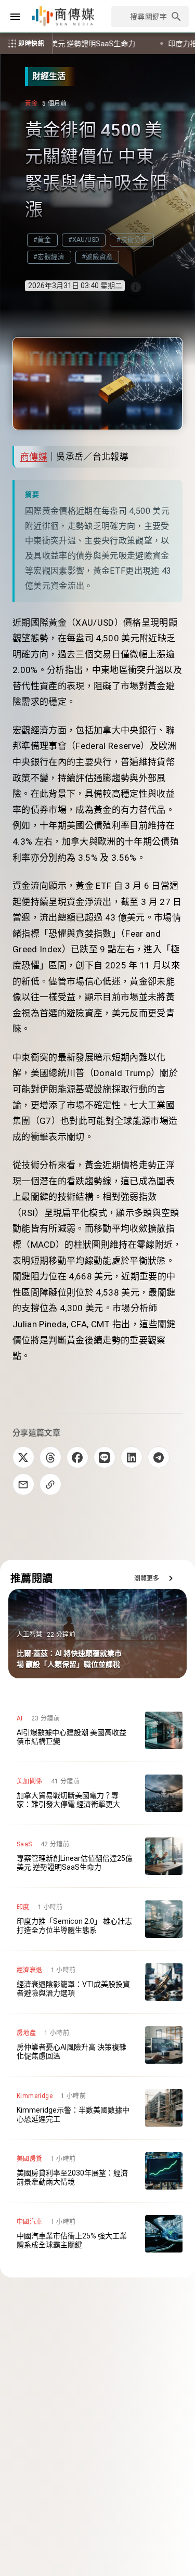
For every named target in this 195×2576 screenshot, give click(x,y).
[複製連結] (50, 1484)
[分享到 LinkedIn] (132, 1457)
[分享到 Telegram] (159, 1457)
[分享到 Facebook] (77, 1457)
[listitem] (97, 1730)
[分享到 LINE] (105, 1457)
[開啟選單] (15, 17)
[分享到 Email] (23, 1484)
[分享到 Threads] (50, 1457)
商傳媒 (34, 457)
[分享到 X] (23, 1457)
